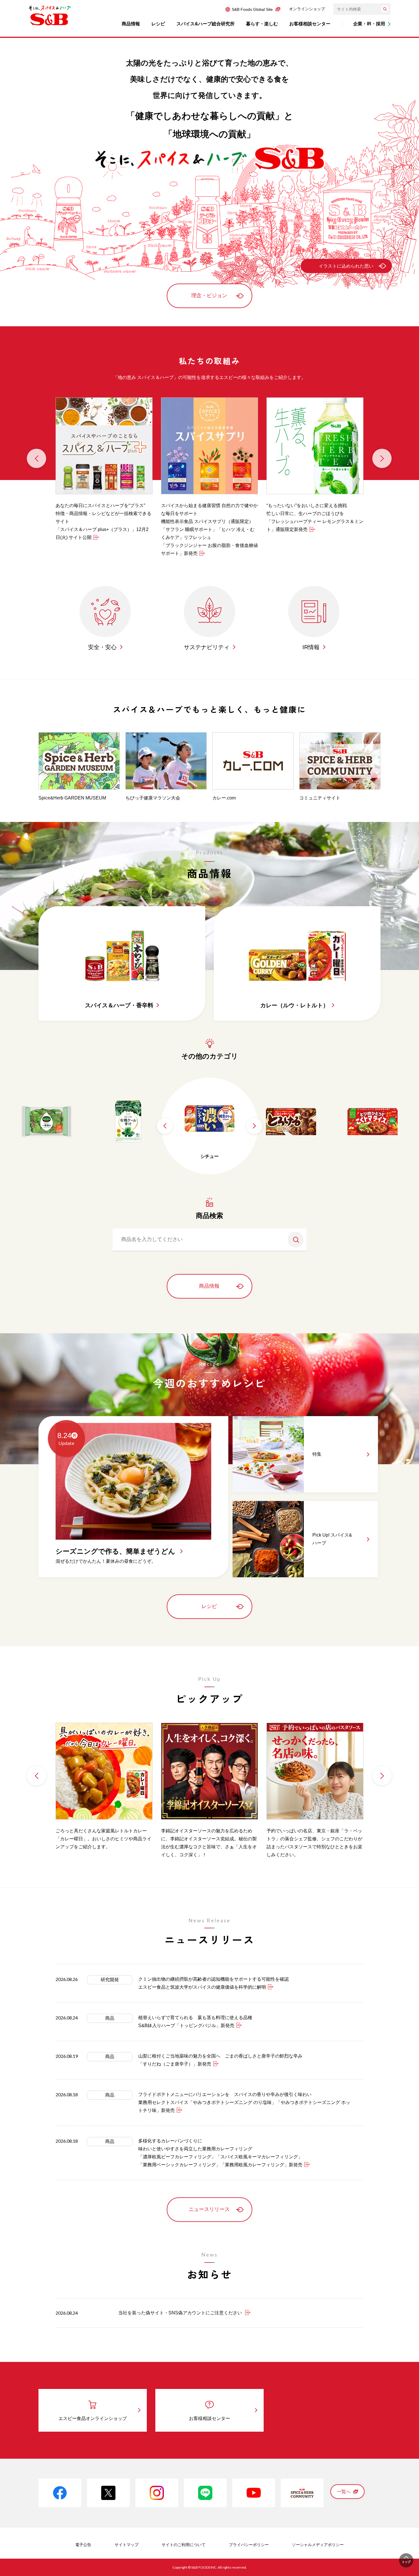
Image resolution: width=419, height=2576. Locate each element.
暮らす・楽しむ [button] (262, 24)
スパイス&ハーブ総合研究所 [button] (206, 24)
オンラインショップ (307, 9)
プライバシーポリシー (249, 2545)
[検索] (385, 9)
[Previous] (36, 458)
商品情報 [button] (131, 24)
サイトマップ (127, 2545)
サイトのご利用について (184, 2545)
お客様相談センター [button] (310, 24)
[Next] (382, 458)
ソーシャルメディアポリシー (318, 2545)
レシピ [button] (158, 24)
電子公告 (83, 2545)
